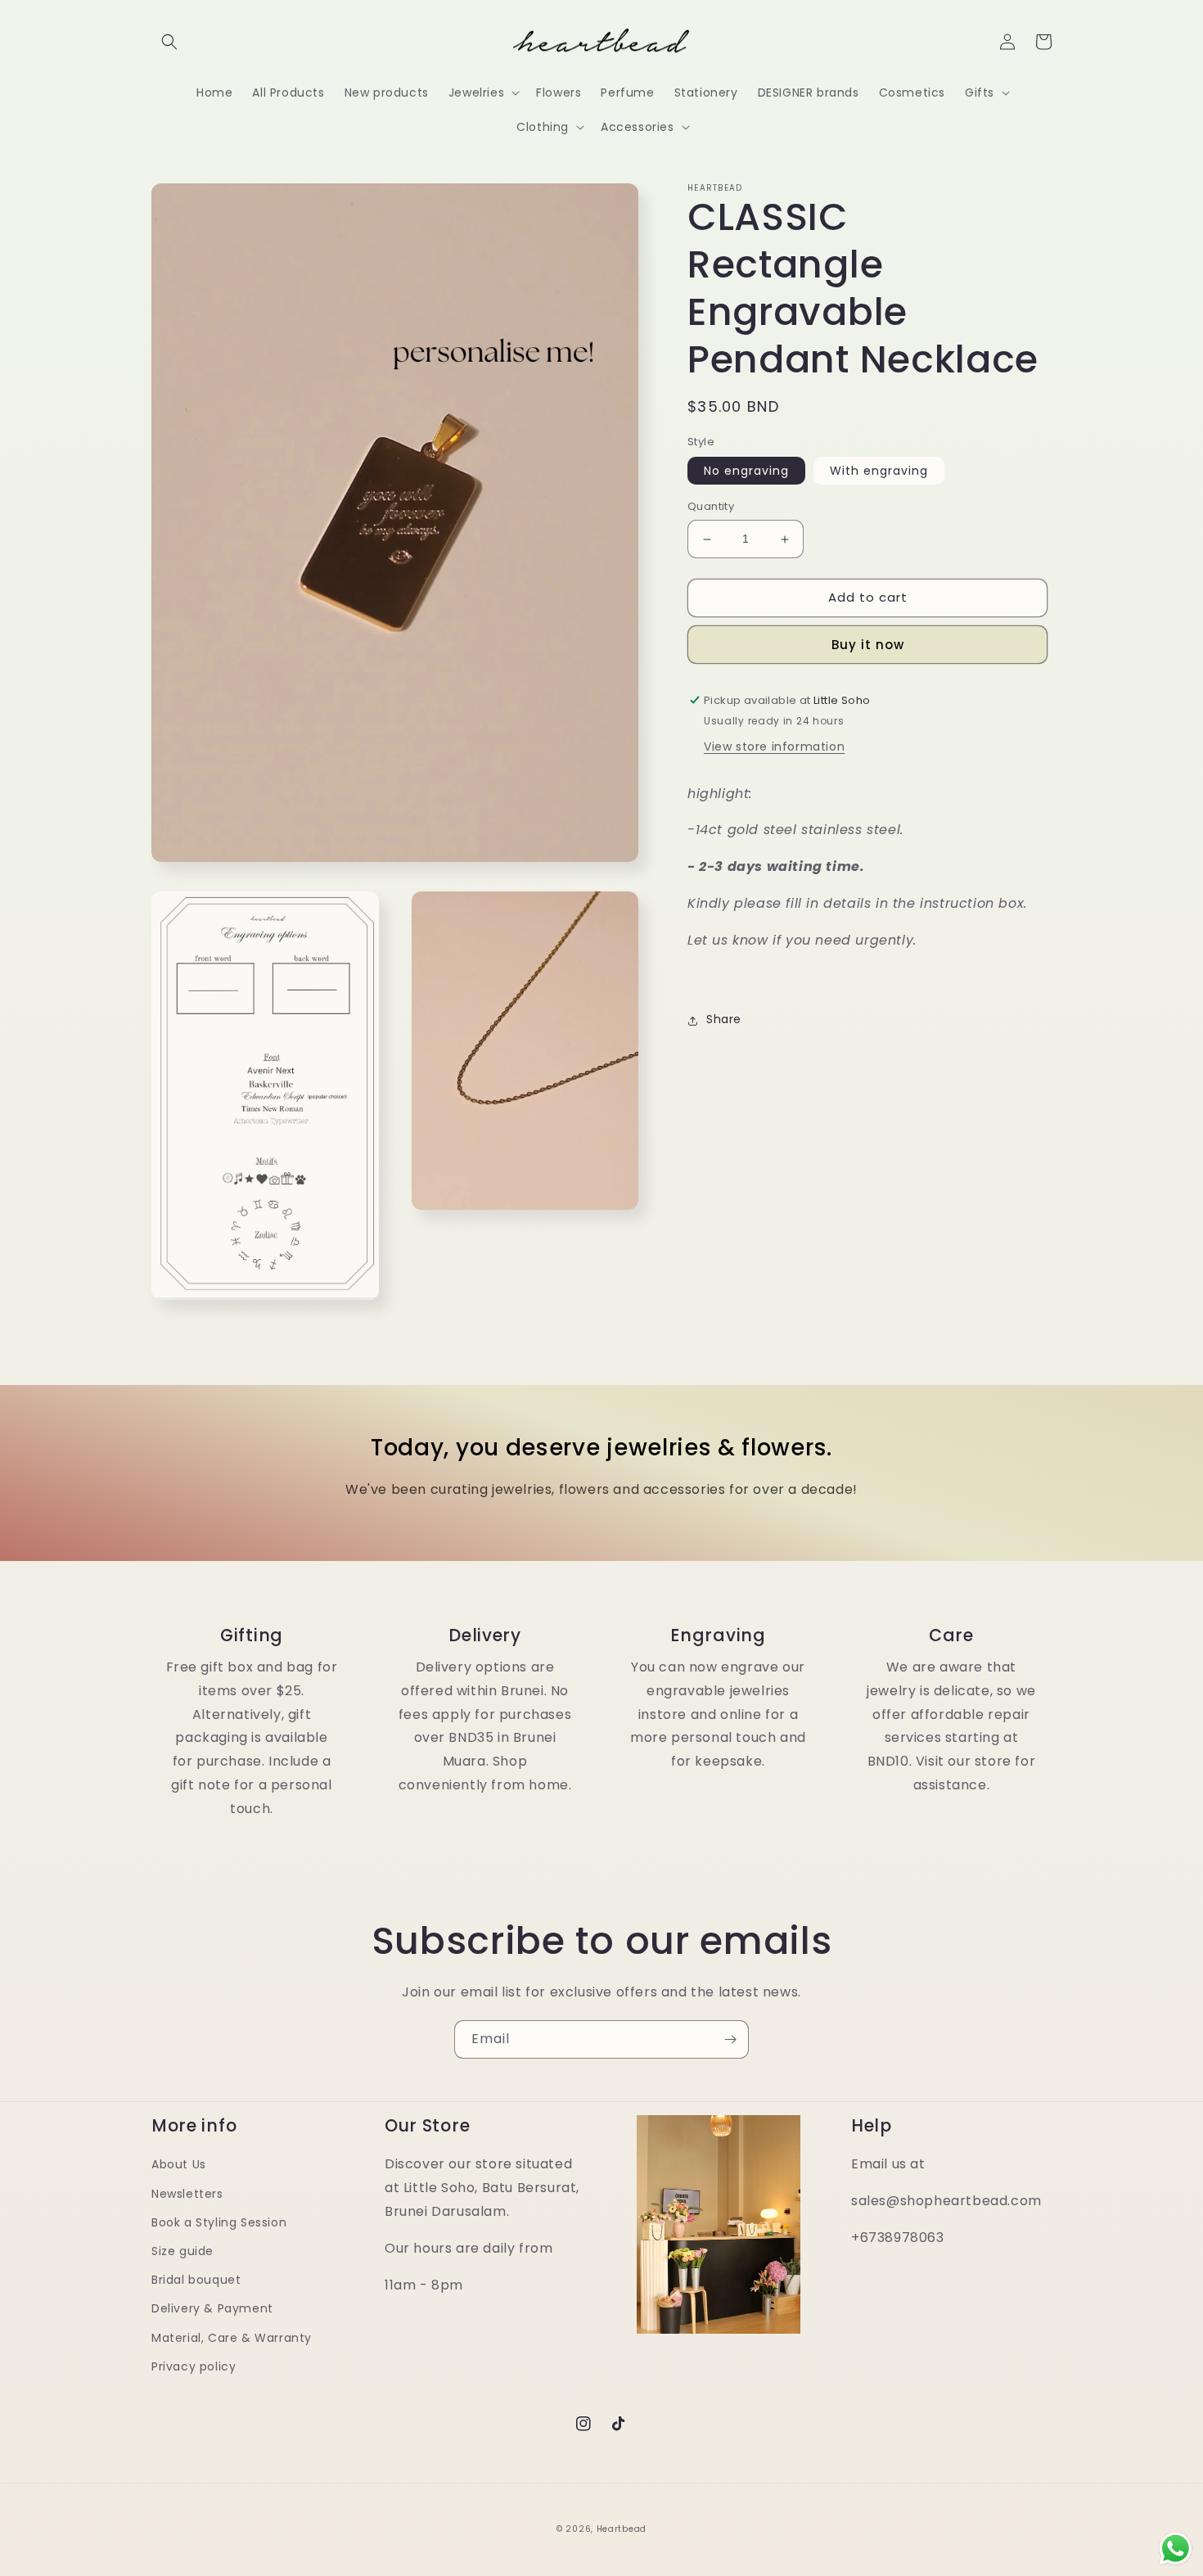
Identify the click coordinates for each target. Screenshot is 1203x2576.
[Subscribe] (730, 2039)
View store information (774, 747)
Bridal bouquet (196, 2280)
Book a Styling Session (219, 2222)
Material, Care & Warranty (232, 2338)
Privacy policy (194, 2366)
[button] (169, 42)
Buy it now (868, 645)
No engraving (746, 471)
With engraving (879, 471)
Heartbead (622, 2529)
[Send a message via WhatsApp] (1176, 2549)
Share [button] (724, 1020)
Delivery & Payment (212, 2308)
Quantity (711, 507)
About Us (179, 2164)
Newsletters (187, 2194)
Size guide (182, 2251)
